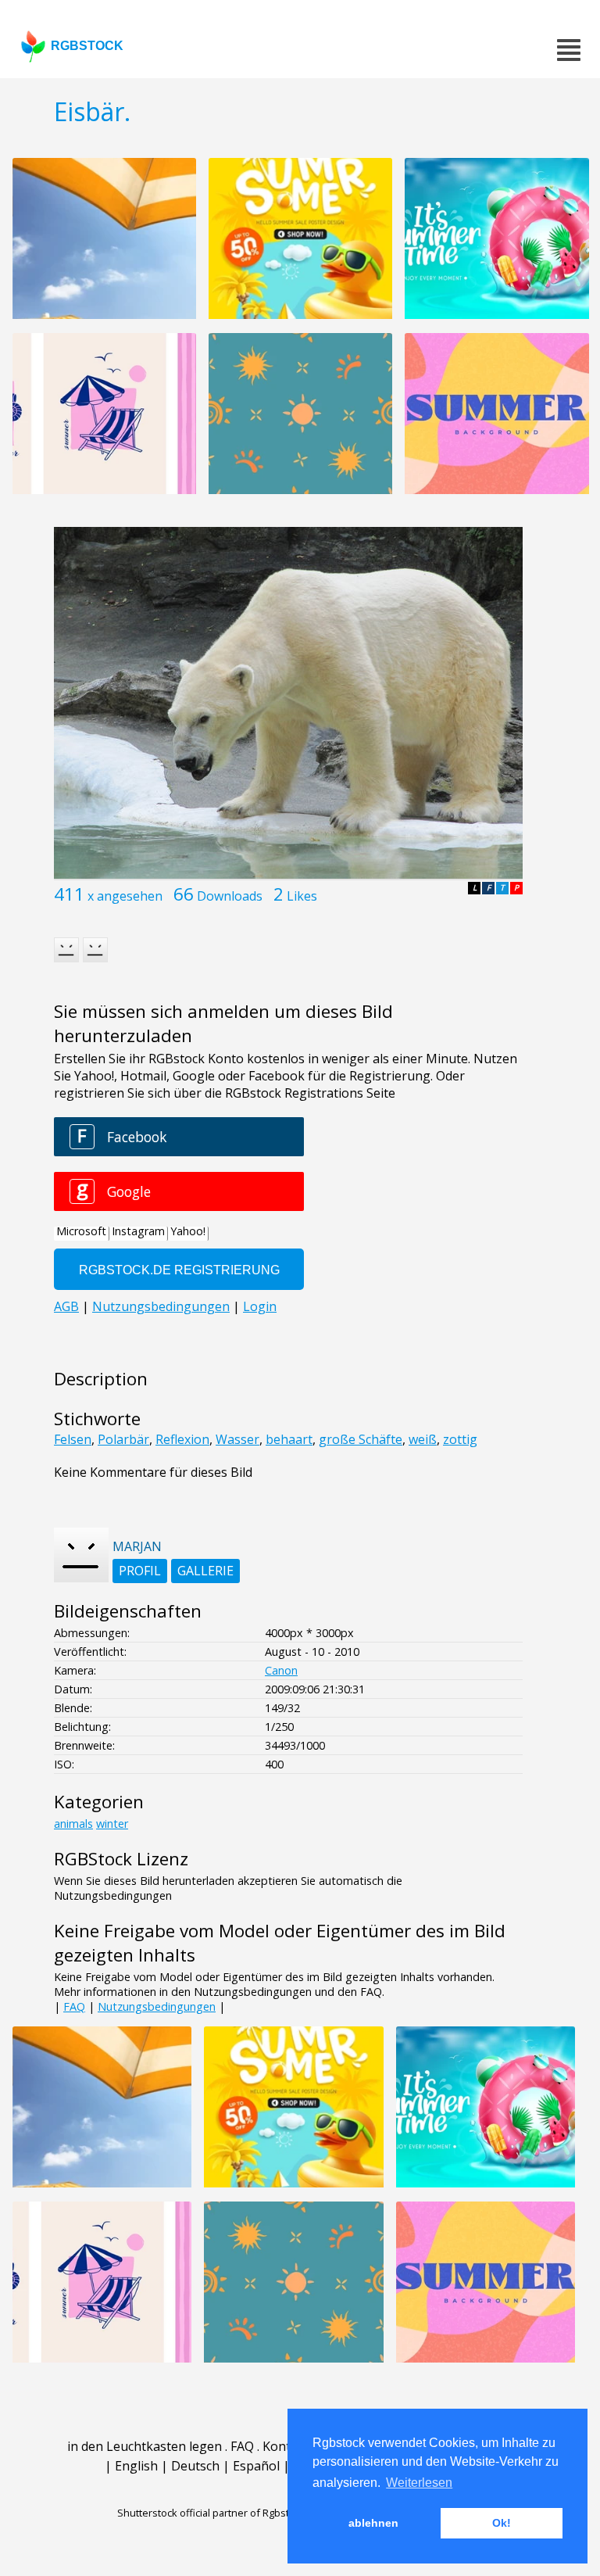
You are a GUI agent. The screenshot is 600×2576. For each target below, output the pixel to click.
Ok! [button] (502, 2523)
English (136, 2466)
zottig (460, 1439)
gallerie (205, 1571)
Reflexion (182, 1439)
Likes (302, 896)
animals (73, 1824)
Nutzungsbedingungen (157, 2006)
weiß (423, 1439)
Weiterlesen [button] (419, 2483)
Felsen (73, 1439)
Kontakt (286, 2446)
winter (112, 1824)
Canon (281, 1670)
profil (140, 1571)
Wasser (237, 1439)
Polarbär (123, 1439)
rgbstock (87, 46)
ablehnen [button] (373, 2523)
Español (256, 2466)
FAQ (74, 2006)
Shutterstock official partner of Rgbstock (211, 2513)
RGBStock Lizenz (121, 1859)
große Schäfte (361, 1439)
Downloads (230, 896)
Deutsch (195, 2466)
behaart (289, 1439)
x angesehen (125, 896)
